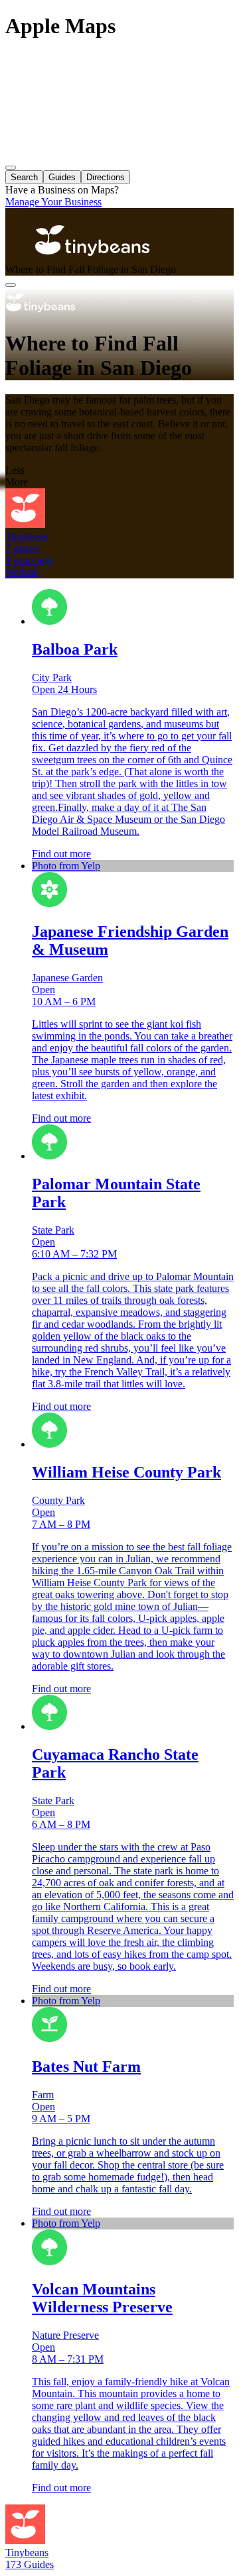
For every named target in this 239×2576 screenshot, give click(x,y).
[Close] (11, 285)
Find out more (61, 854)
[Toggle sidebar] (11, 168)
